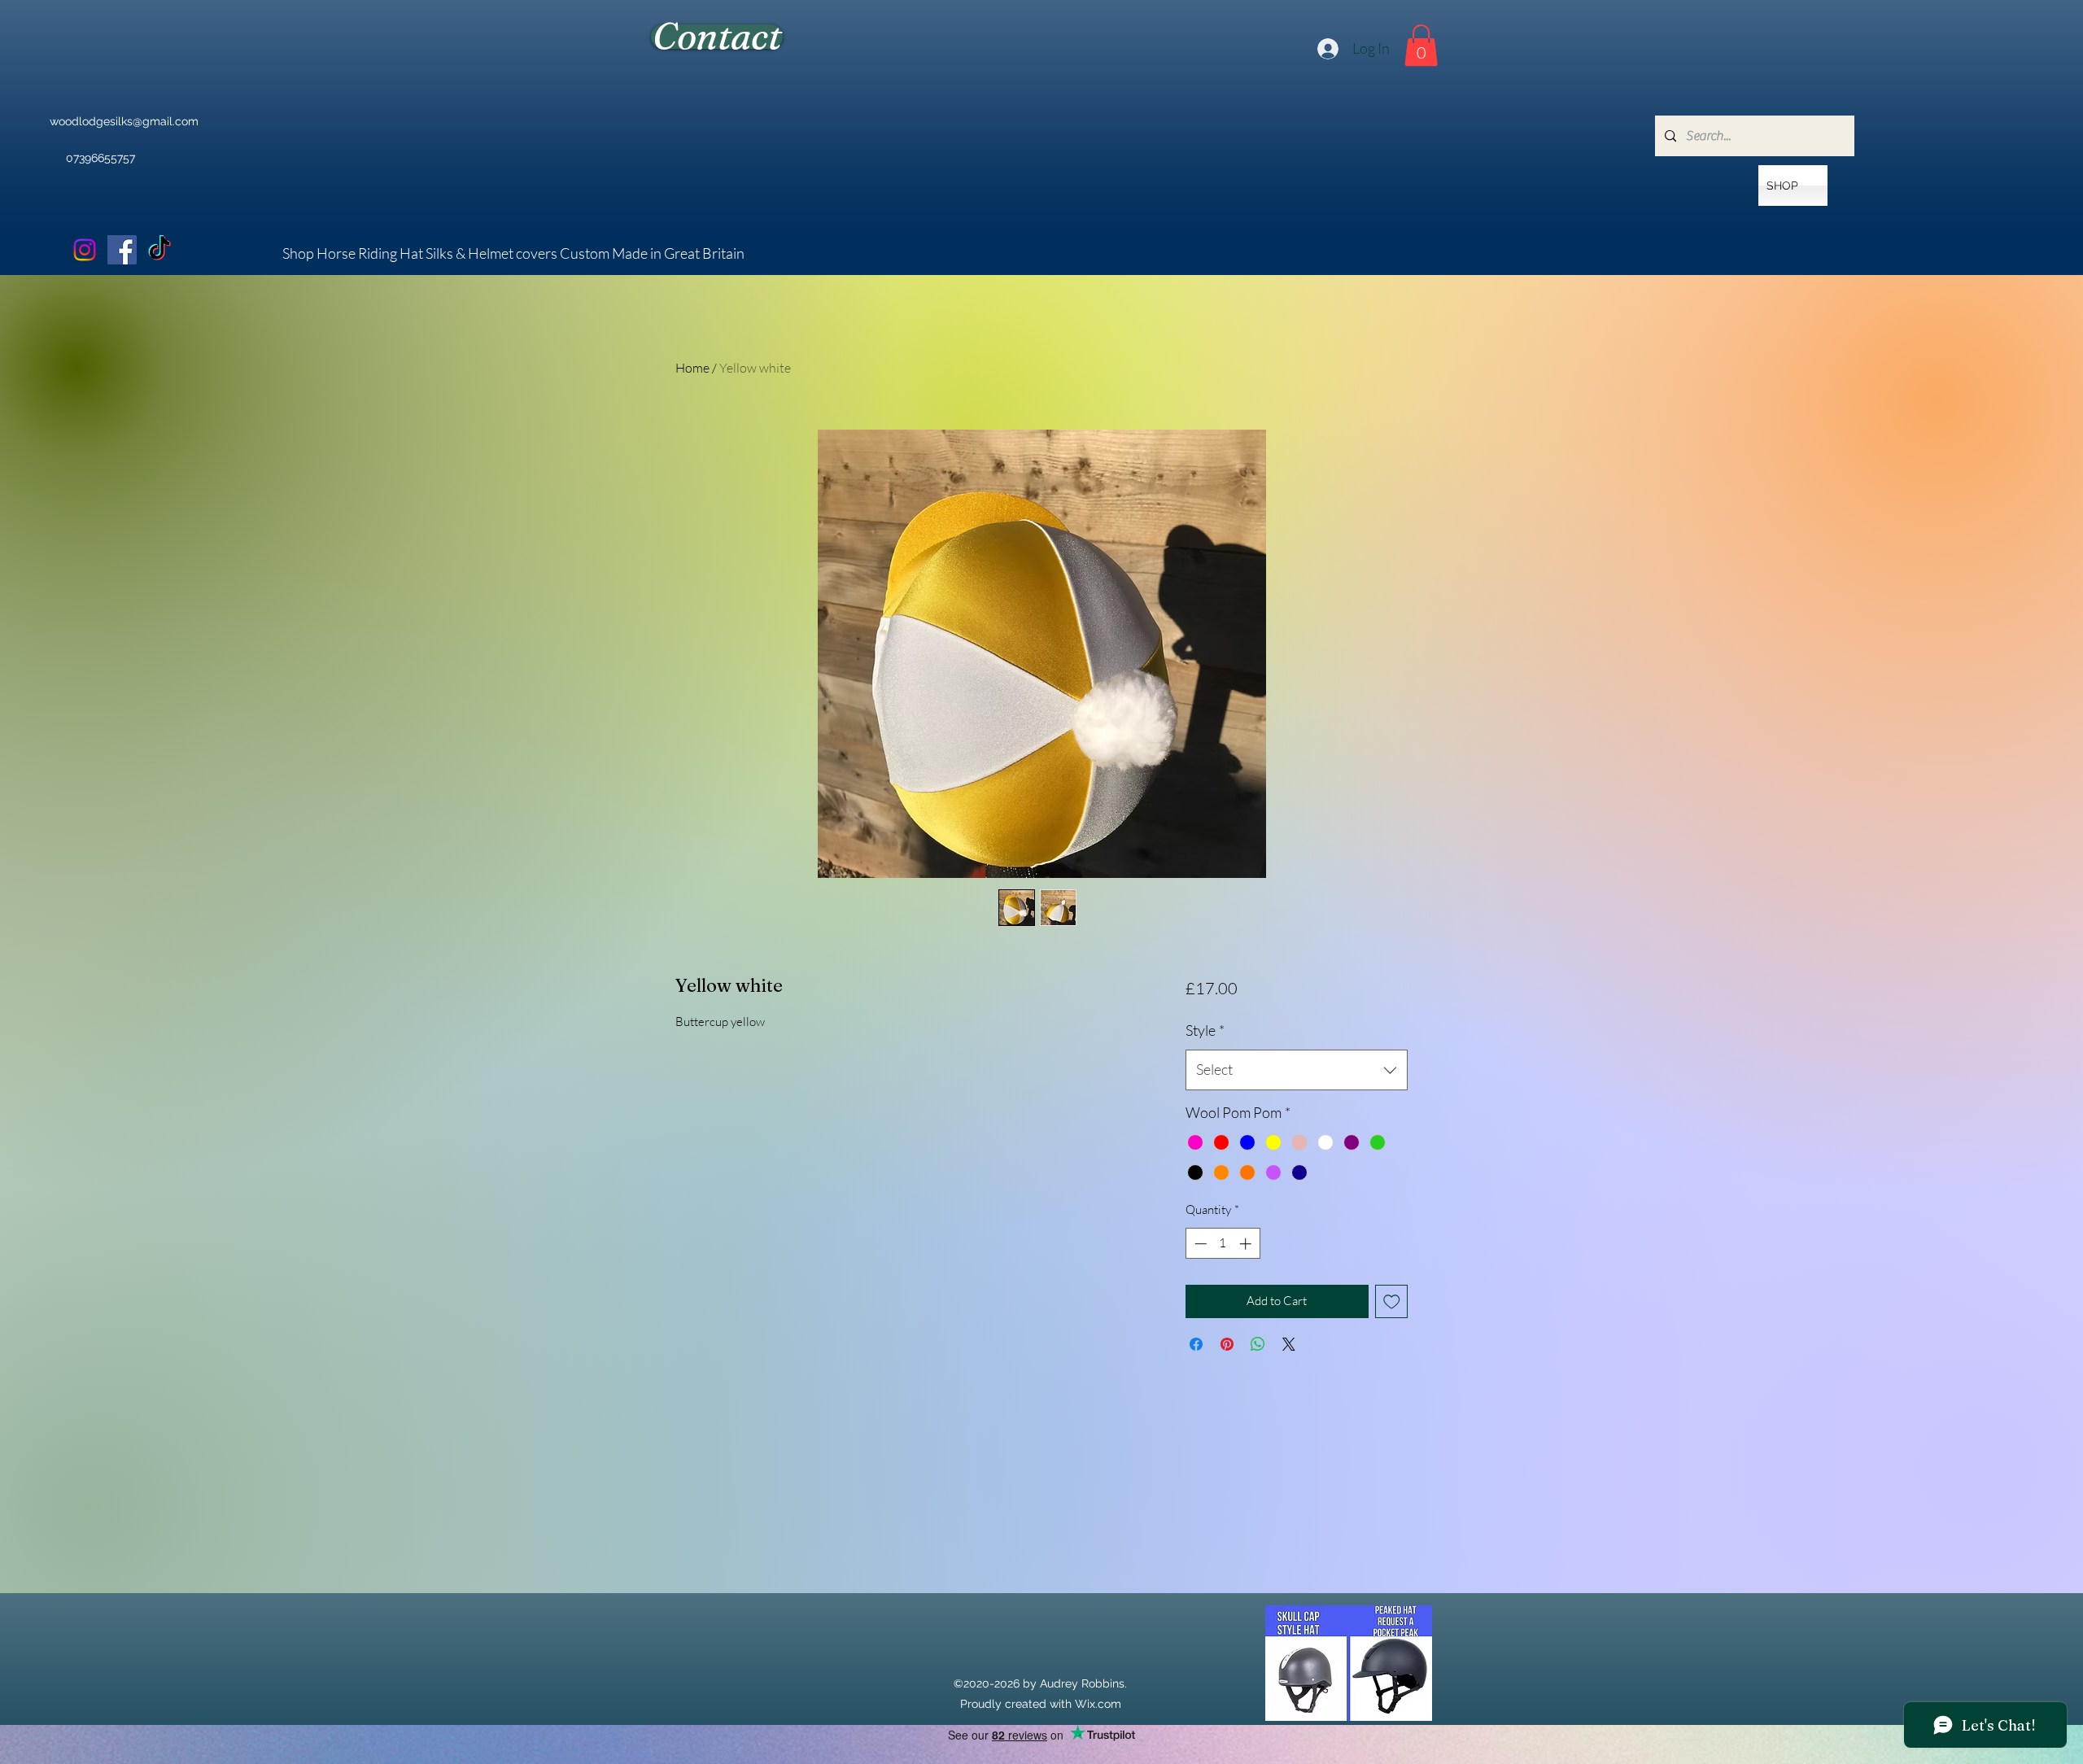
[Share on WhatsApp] (1258, 1344)
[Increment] (1247, 1244)
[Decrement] (1199, 1244)
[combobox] (1297, 1070)
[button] (1421, 45)
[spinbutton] (1223, 1244)
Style (1205, 1030)
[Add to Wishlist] (1392, 1301)
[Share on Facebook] (1196, 1344)
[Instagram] (85, 250)
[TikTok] (159, 250)
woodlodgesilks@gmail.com (124, 121)
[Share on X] (1289, 1344)
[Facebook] (122, 250)
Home (692, 368)
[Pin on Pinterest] (1227, 1344)
